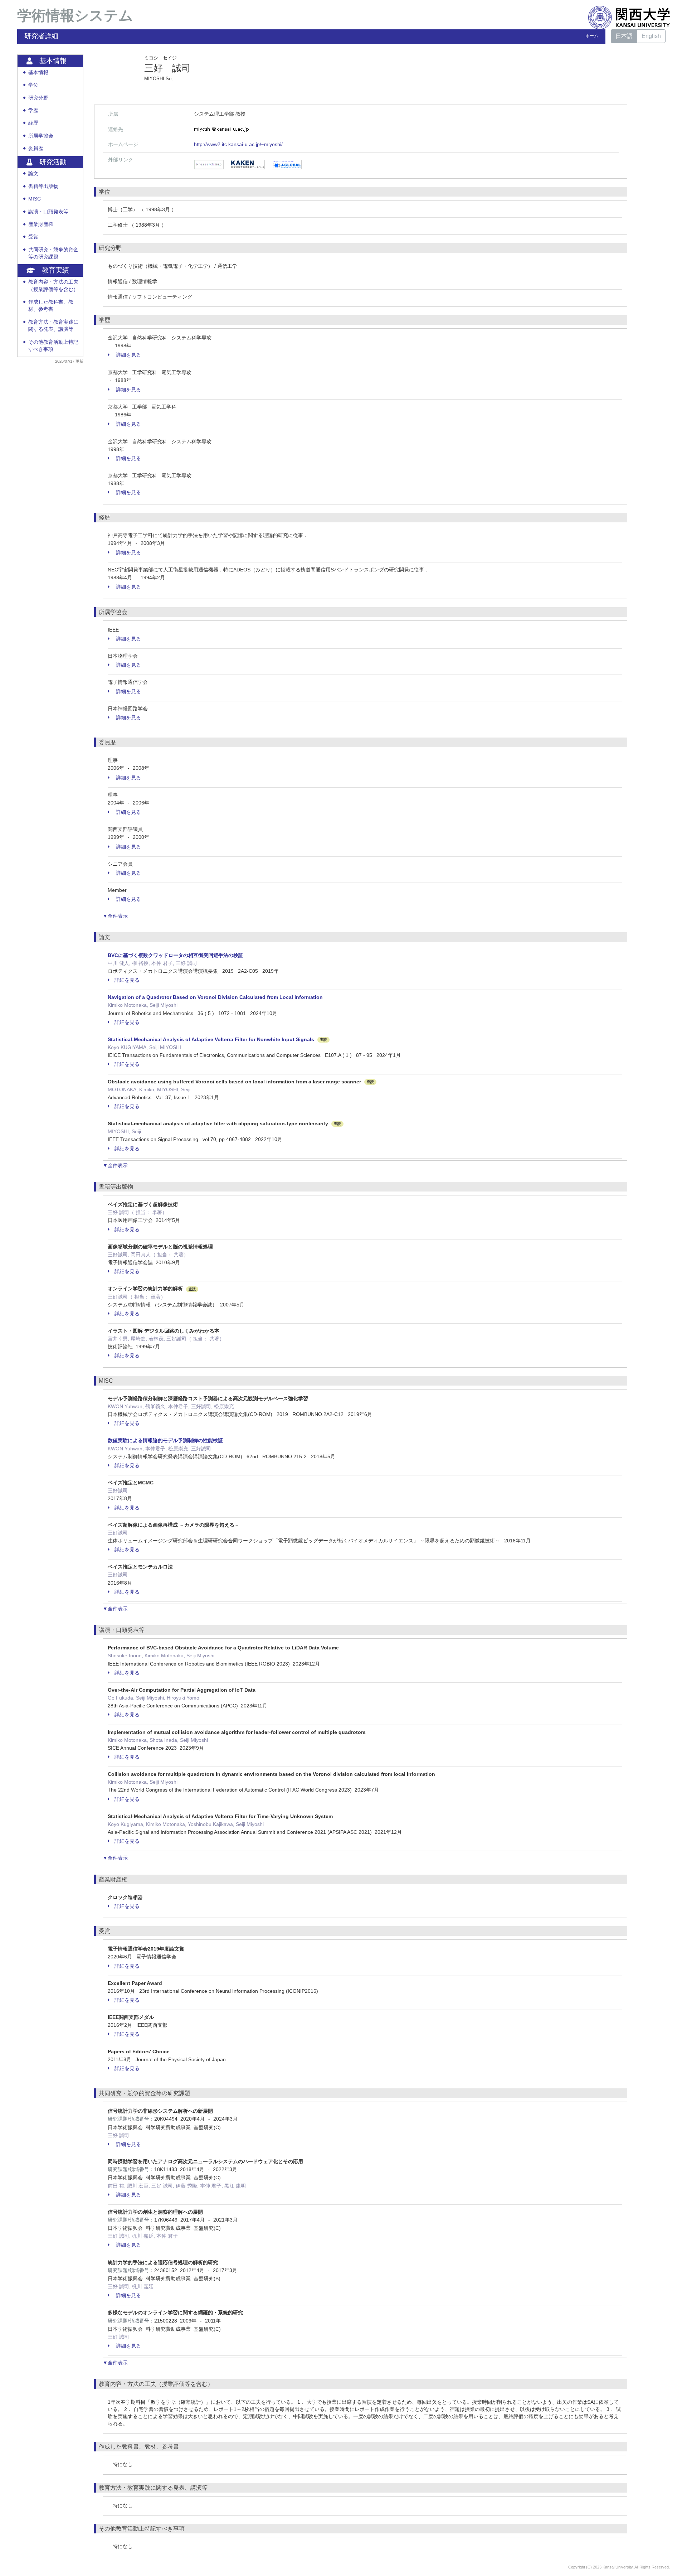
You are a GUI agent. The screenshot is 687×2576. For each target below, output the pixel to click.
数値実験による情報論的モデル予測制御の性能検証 (165, 1440)
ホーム (592, 36)
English (651, 36)
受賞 (33, 237)
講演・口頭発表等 (48, 212)
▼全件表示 (115, 916)
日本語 (624, 36)
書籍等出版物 (43, 186)
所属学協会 (41, 136)
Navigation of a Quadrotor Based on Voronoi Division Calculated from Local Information (215, 997)
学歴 (33, 110)
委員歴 (36, 148)
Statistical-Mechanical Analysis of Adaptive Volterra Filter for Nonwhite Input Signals (211, 1039)
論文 (33, 173)
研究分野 (38, 98)
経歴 (33, 123)
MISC (35, 199)
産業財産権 (41, 224)
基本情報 (38, 73)
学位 (33, 85)
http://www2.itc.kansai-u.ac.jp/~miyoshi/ (238, 144)
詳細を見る (128, 355)
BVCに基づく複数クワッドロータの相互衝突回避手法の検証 (176, 955)
